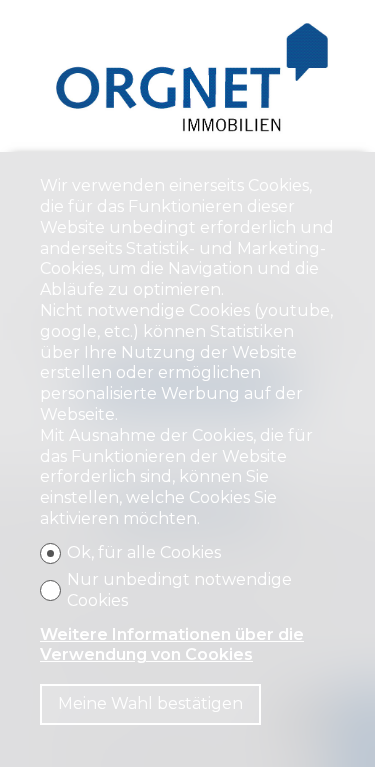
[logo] (187, 80)
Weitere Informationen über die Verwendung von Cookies (172, 645)
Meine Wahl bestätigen (150, 703)
